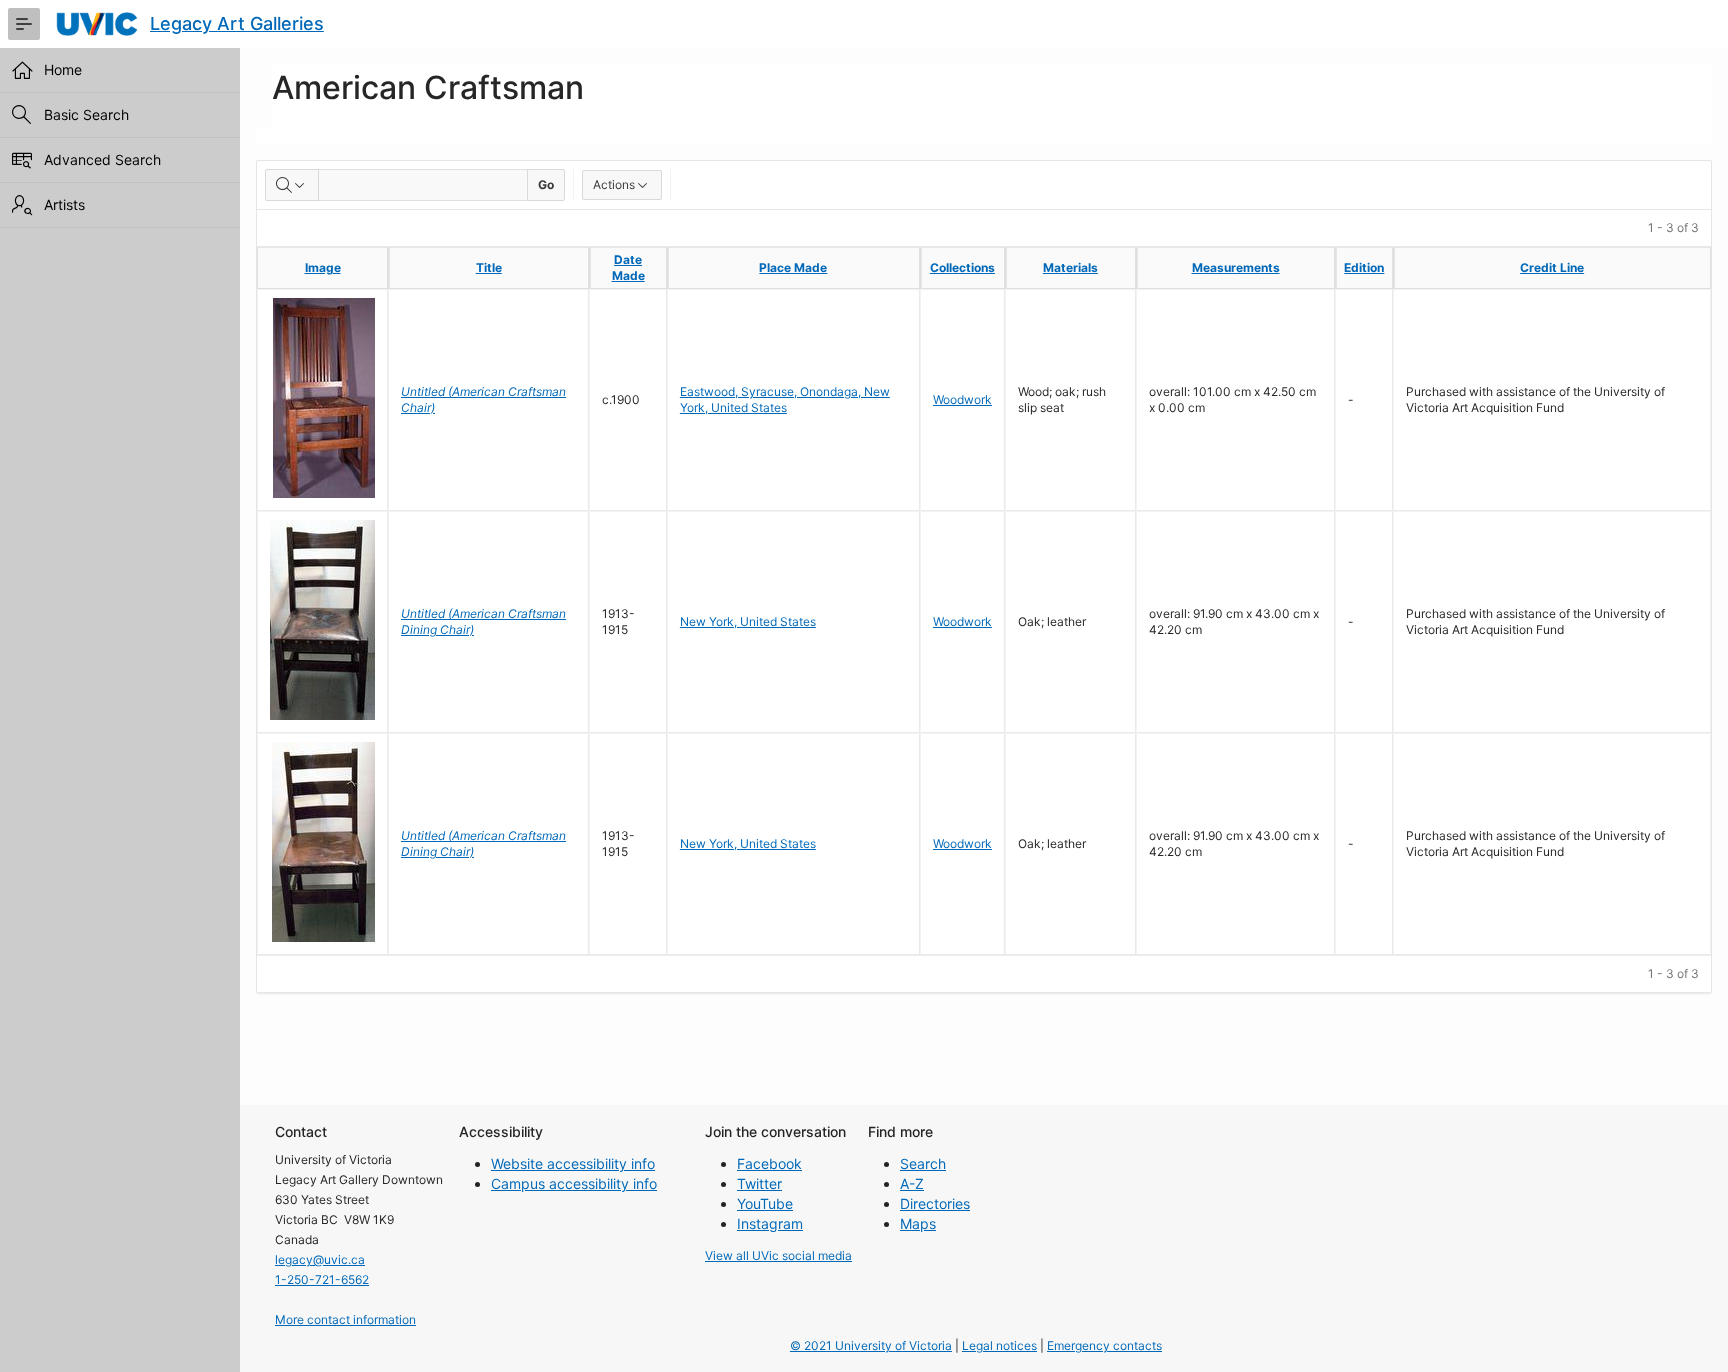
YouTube (765, 1203)
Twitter (759, 1183)
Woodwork (962, 399)
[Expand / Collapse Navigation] (24, 24)
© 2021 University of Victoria (871, 1345)
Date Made (628, 267)
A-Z (912, 1183)
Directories (935, 1203)
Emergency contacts (1104, 1345)
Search (923, 1163)
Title (489, 267)
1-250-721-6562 (322, 1279)
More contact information (345, 1319)
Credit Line (1552, 267)
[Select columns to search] (292, 185)
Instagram (770, 1223)
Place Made (793, 267)
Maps (918, 1223)
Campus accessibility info (574, 1183)
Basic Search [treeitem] (86, 114)
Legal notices (999, 1345)
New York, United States (748, 621)
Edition (1364, 267)
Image (323, 267)
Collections (962, 267)
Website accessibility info (573, 1163)
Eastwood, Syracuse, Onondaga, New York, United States (785, 399)
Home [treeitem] (63, 69)
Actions (614, 184)
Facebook (769, 1163)
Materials (1070, 267)
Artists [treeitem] (64, 204)
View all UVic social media (778, 1255)
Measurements (1236, 267)
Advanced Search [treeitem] (102, 159)
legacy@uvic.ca (320, 1259)
